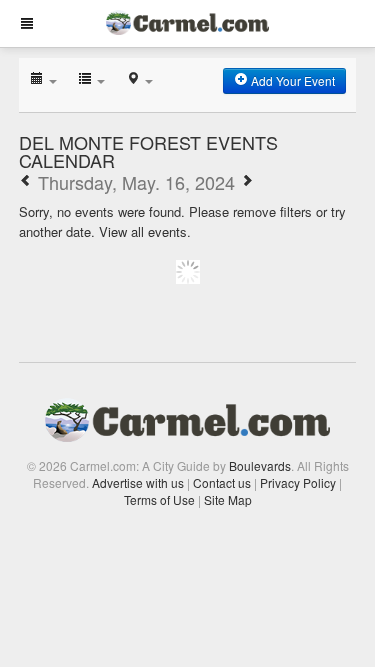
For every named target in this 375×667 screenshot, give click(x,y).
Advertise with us (138, 482)
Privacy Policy (298, 482)
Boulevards (260, 465)
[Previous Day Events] (26, 182)
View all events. (145, 231)
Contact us (222, 482)
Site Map (228, 499)
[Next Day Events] (247, 182)
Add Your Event (291, 80)
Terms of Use (159, 499)
